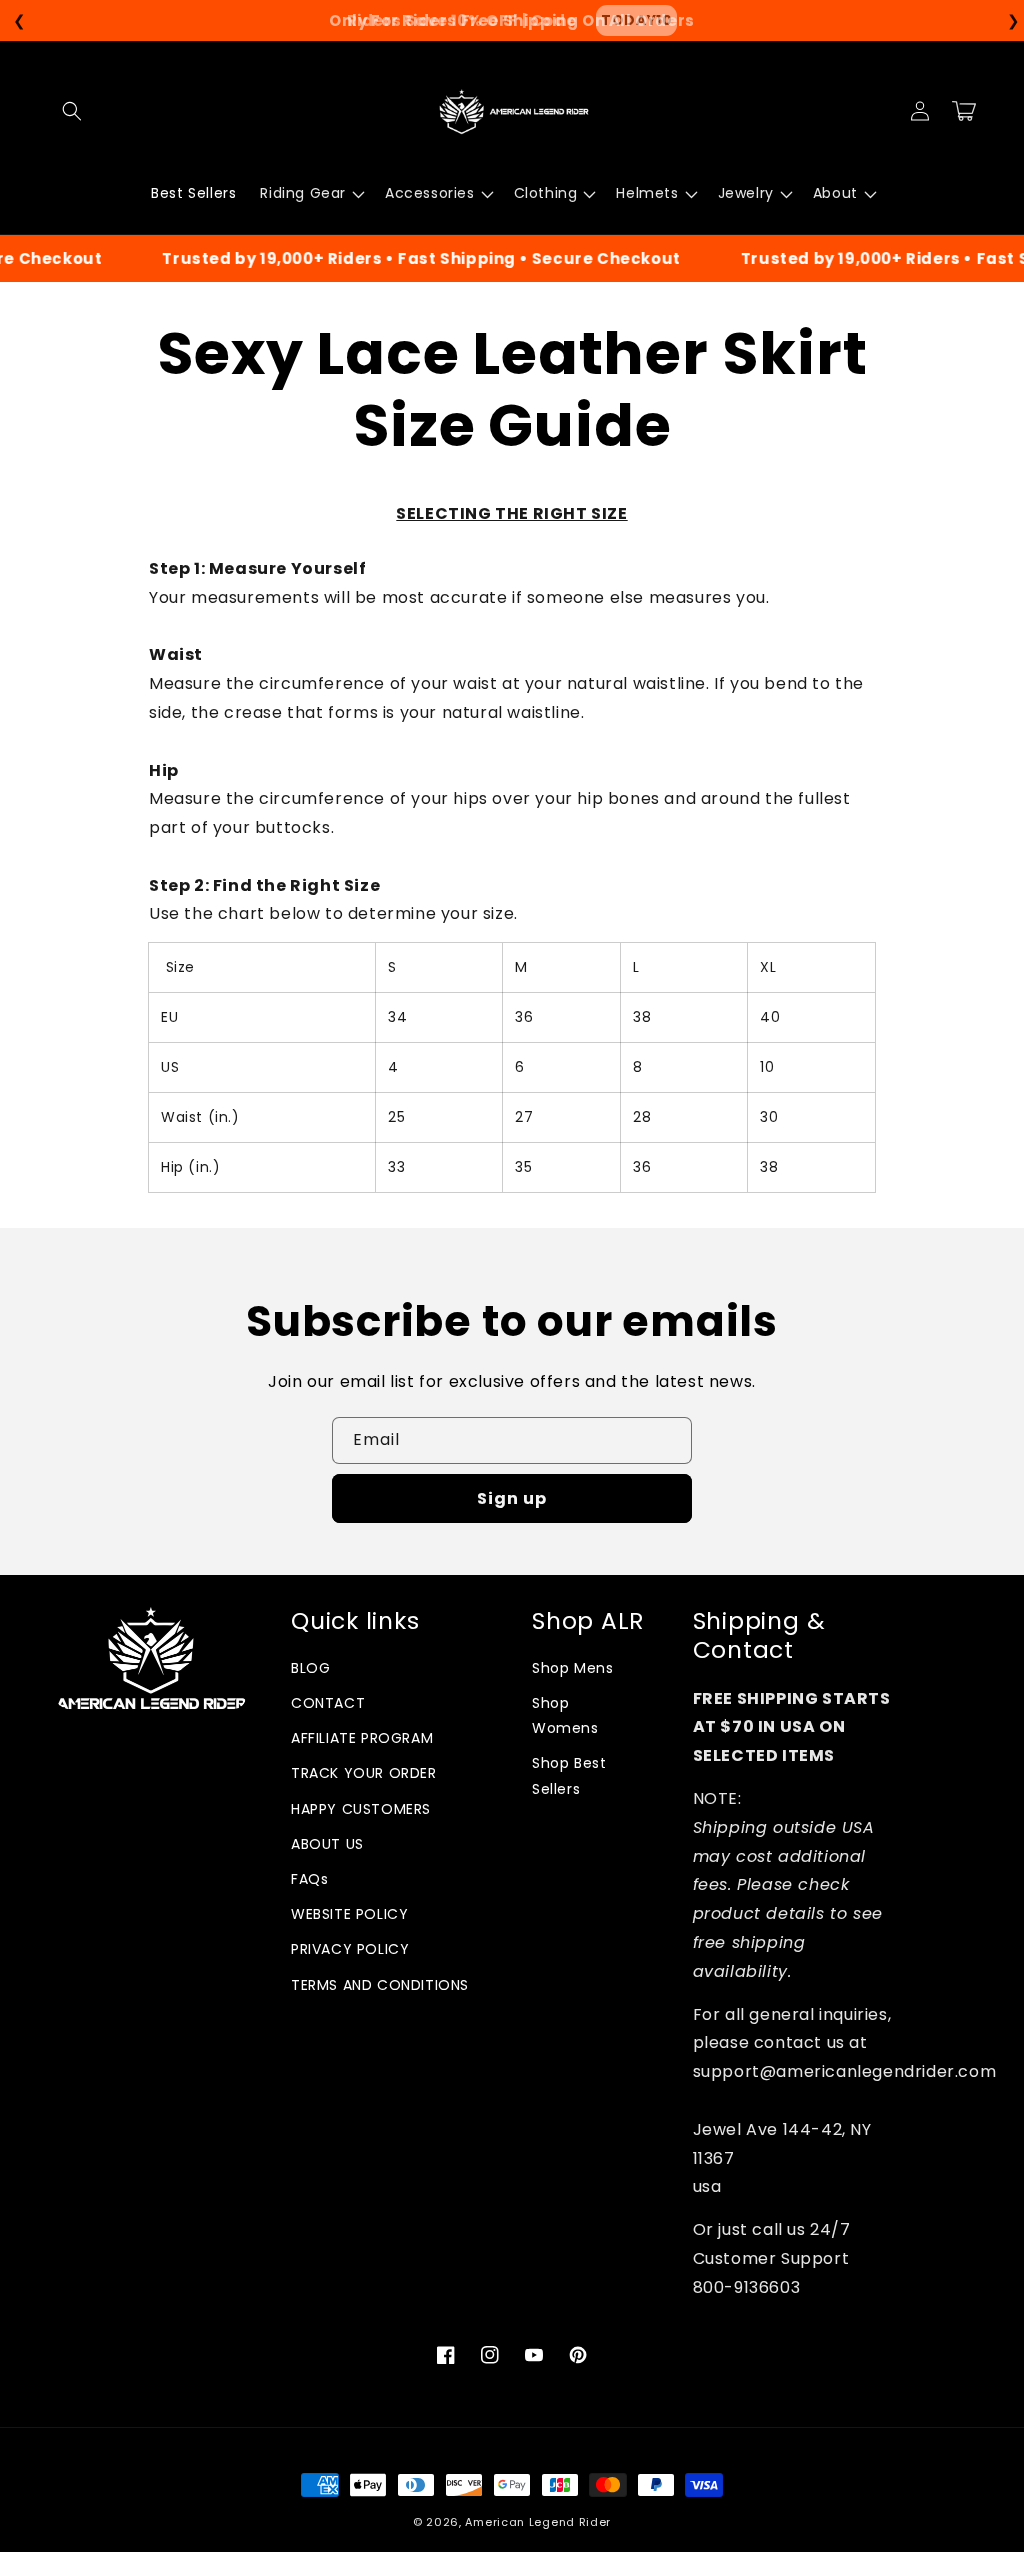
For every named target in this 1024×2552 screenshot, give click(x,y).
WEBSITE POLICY (349, 1914)
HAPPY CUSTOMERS (361, 1809)
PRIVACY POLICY (350, 1949)
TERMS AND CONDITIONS (380, 1985)
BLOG (310, 1668)
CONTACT (328, 1703)
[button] (72, 111)
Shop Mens (572, 1668)
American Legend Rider (538, 2522)
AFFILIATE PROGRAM (362, 1738)
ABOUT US (327, 1844)
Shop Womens (565, 1715)
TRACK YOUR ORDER (364, 1773)
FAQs (309, 1879)
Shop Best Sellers (569, 1775)
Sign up (512, 1498)
